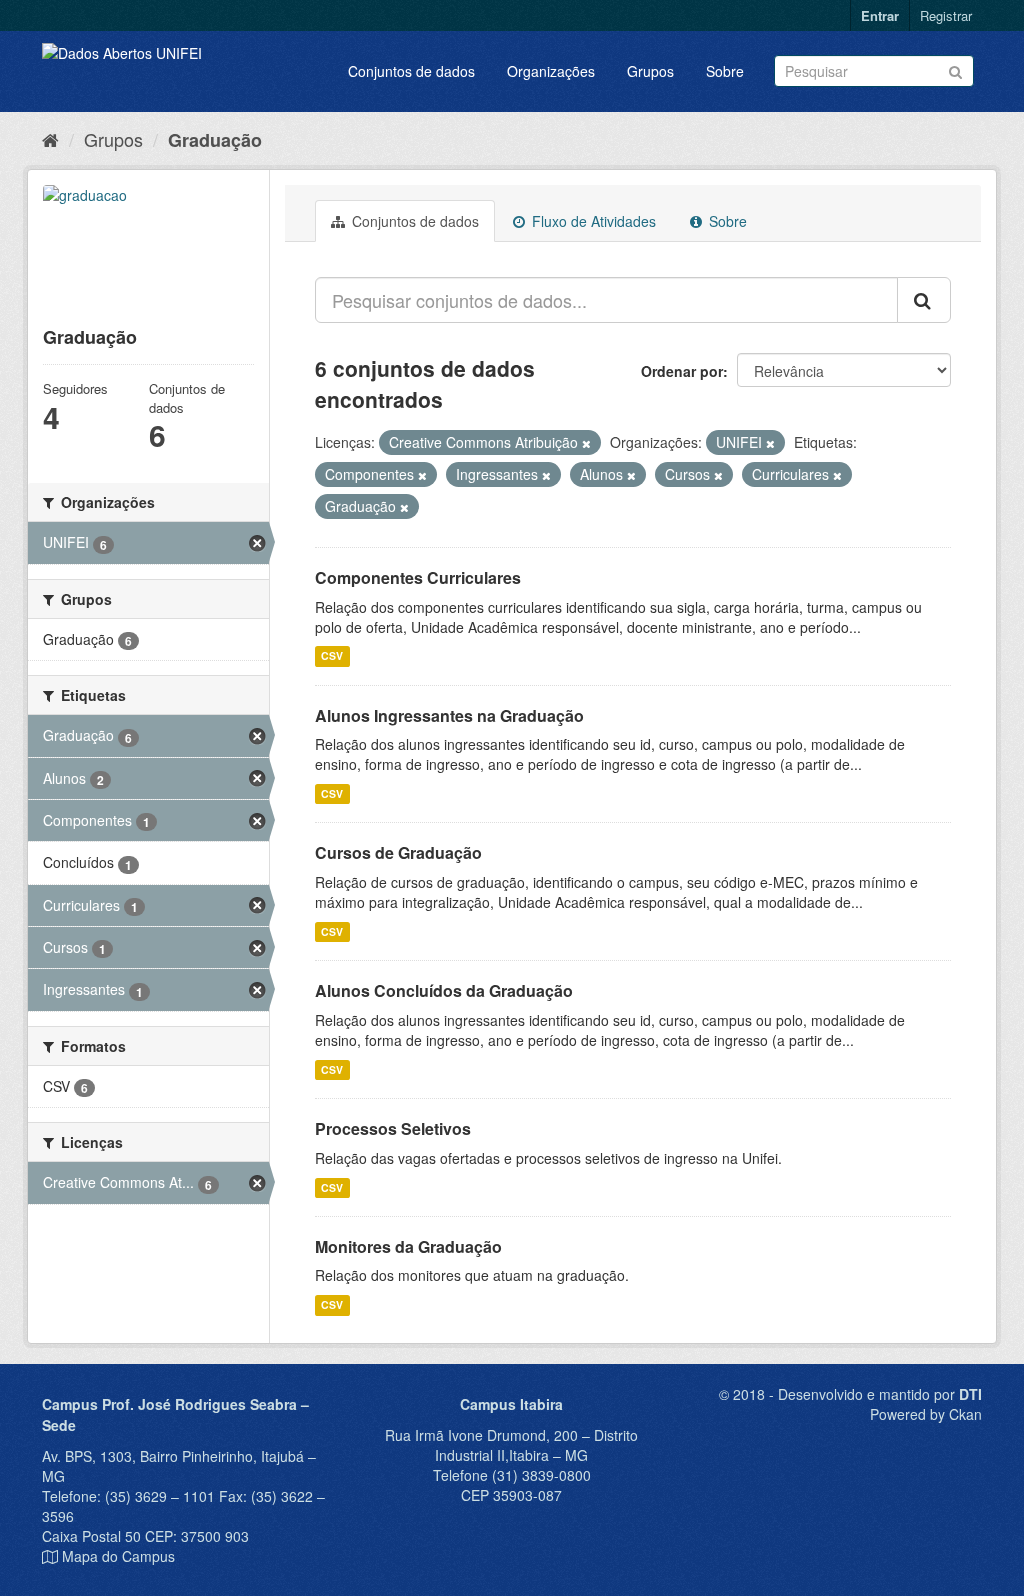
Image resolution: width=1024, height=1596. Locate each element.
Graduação (215, 140)
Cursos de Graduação (398, 852)
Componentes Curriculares (418, 577)
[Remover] (586, 443)
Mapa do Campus (118, 1556)
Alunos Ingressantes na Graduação (449, 715)
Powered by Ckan (926, 1414)
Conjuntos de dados (411, 71)
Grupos (650, 71)
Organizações (551, 71)
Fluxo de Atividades (592, 221)
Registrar (946, 15)
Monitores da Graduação (408, 1246)
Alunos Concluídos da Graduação (444, 990)
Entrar (880, 15)
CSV (332, 656)
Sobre (725, 71)
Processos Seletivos (393, 1128)
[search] (924, 300)
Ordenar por (682, 371)
